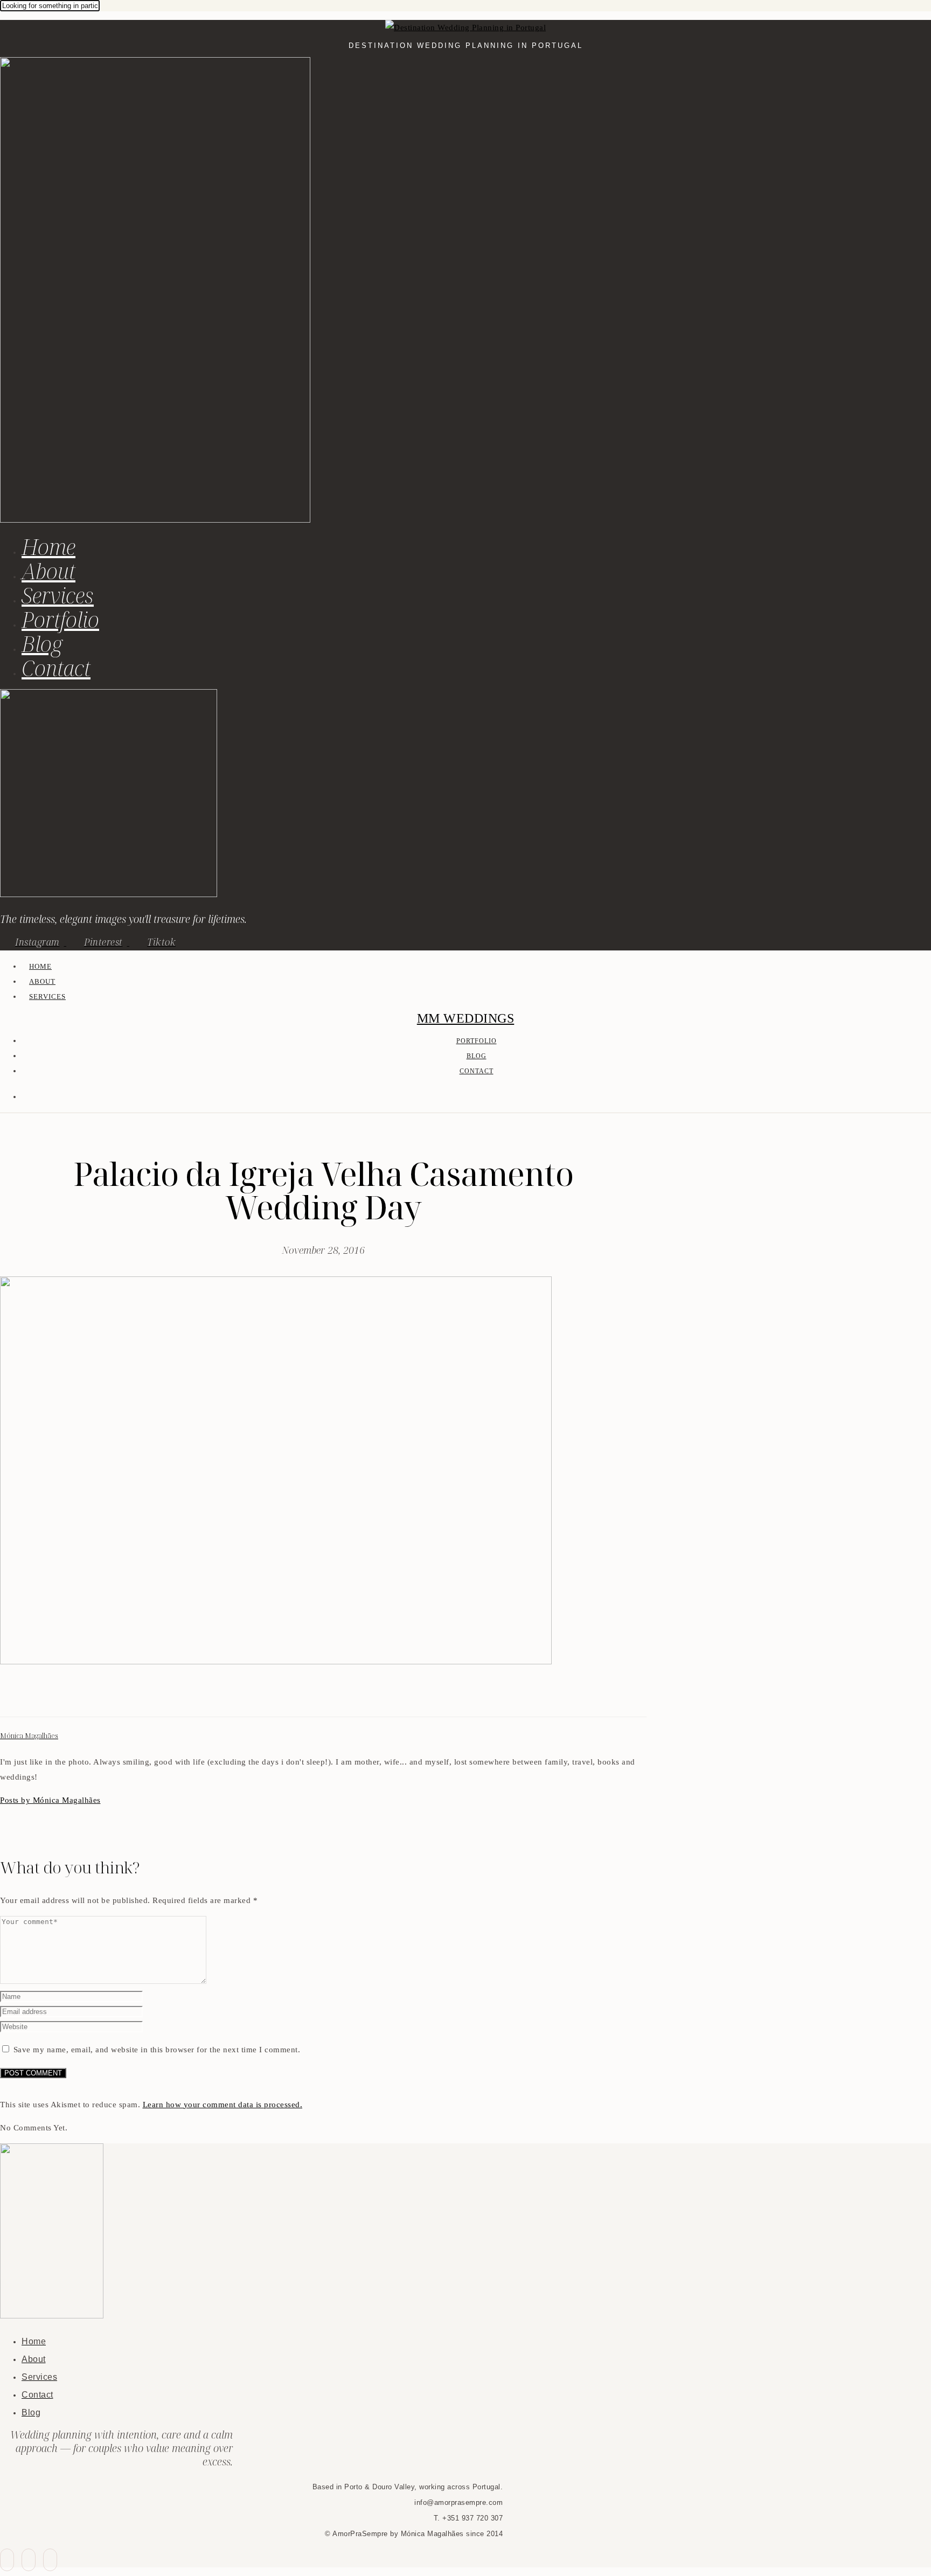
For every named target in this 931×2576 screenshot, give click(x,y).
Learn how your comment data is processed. (223, 2105)
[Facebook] (6, 1697)
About (48, 571)
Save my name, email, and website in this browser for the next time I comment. (157, 2050)
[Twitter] (19, 1697)
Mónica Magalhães (29, 1736)
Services (58, 595)
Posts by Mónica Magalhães (50, 1800)
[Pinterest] (32, 1697)
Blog (42, 644)
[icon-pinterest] (29, 2560)
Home (48, 547)
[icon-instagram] (50, 2560)
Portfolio (60, 619)
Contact (56, 668)
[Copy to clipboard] (45, 1697)
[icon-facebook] (7, 2560)
